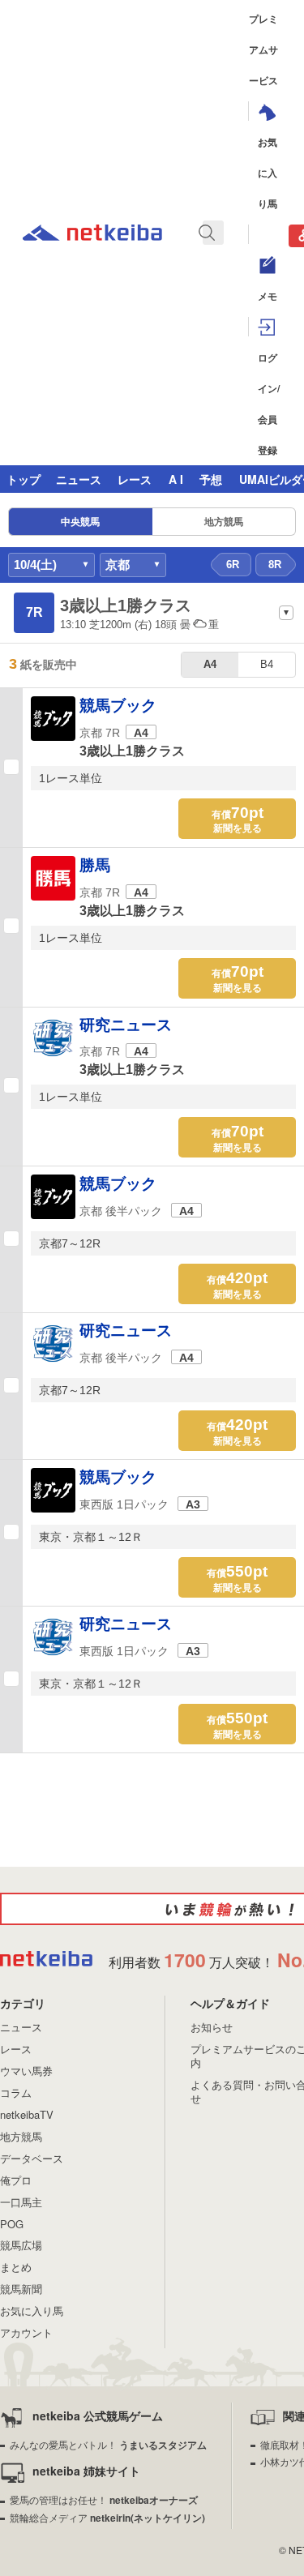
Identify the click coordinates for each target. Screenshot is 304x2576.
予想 (211, 479)
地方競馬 (224, 522)
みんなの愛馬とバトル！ (108, 2444)
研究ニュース (126, 1025)
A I (176, 479)
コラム (16, 2092)
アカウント (26, 2332)
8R (275, 565)
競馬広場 (21, 2245)
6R (233, 565)
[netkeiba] (92, 235)
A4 (210, 664)
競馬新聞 (21, 2289)
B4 (267, 664)
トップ (24, 479)
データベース (32, 2158)
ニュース (79, 479)
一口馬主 (21, 2202)
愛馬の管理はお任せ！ (104, 2499)
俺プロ (16, 2180)
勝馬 (95, 865)
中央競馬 (80, 522)
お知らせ (212, 2027)
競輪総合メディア (107, 2517)
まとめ (16, 2267)
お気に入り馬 (32, 2311)
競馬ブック (118, 706)
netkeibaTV (27, 2114)
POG (12, 2224)
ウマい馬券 (26, 2071)
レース (135, 479)
